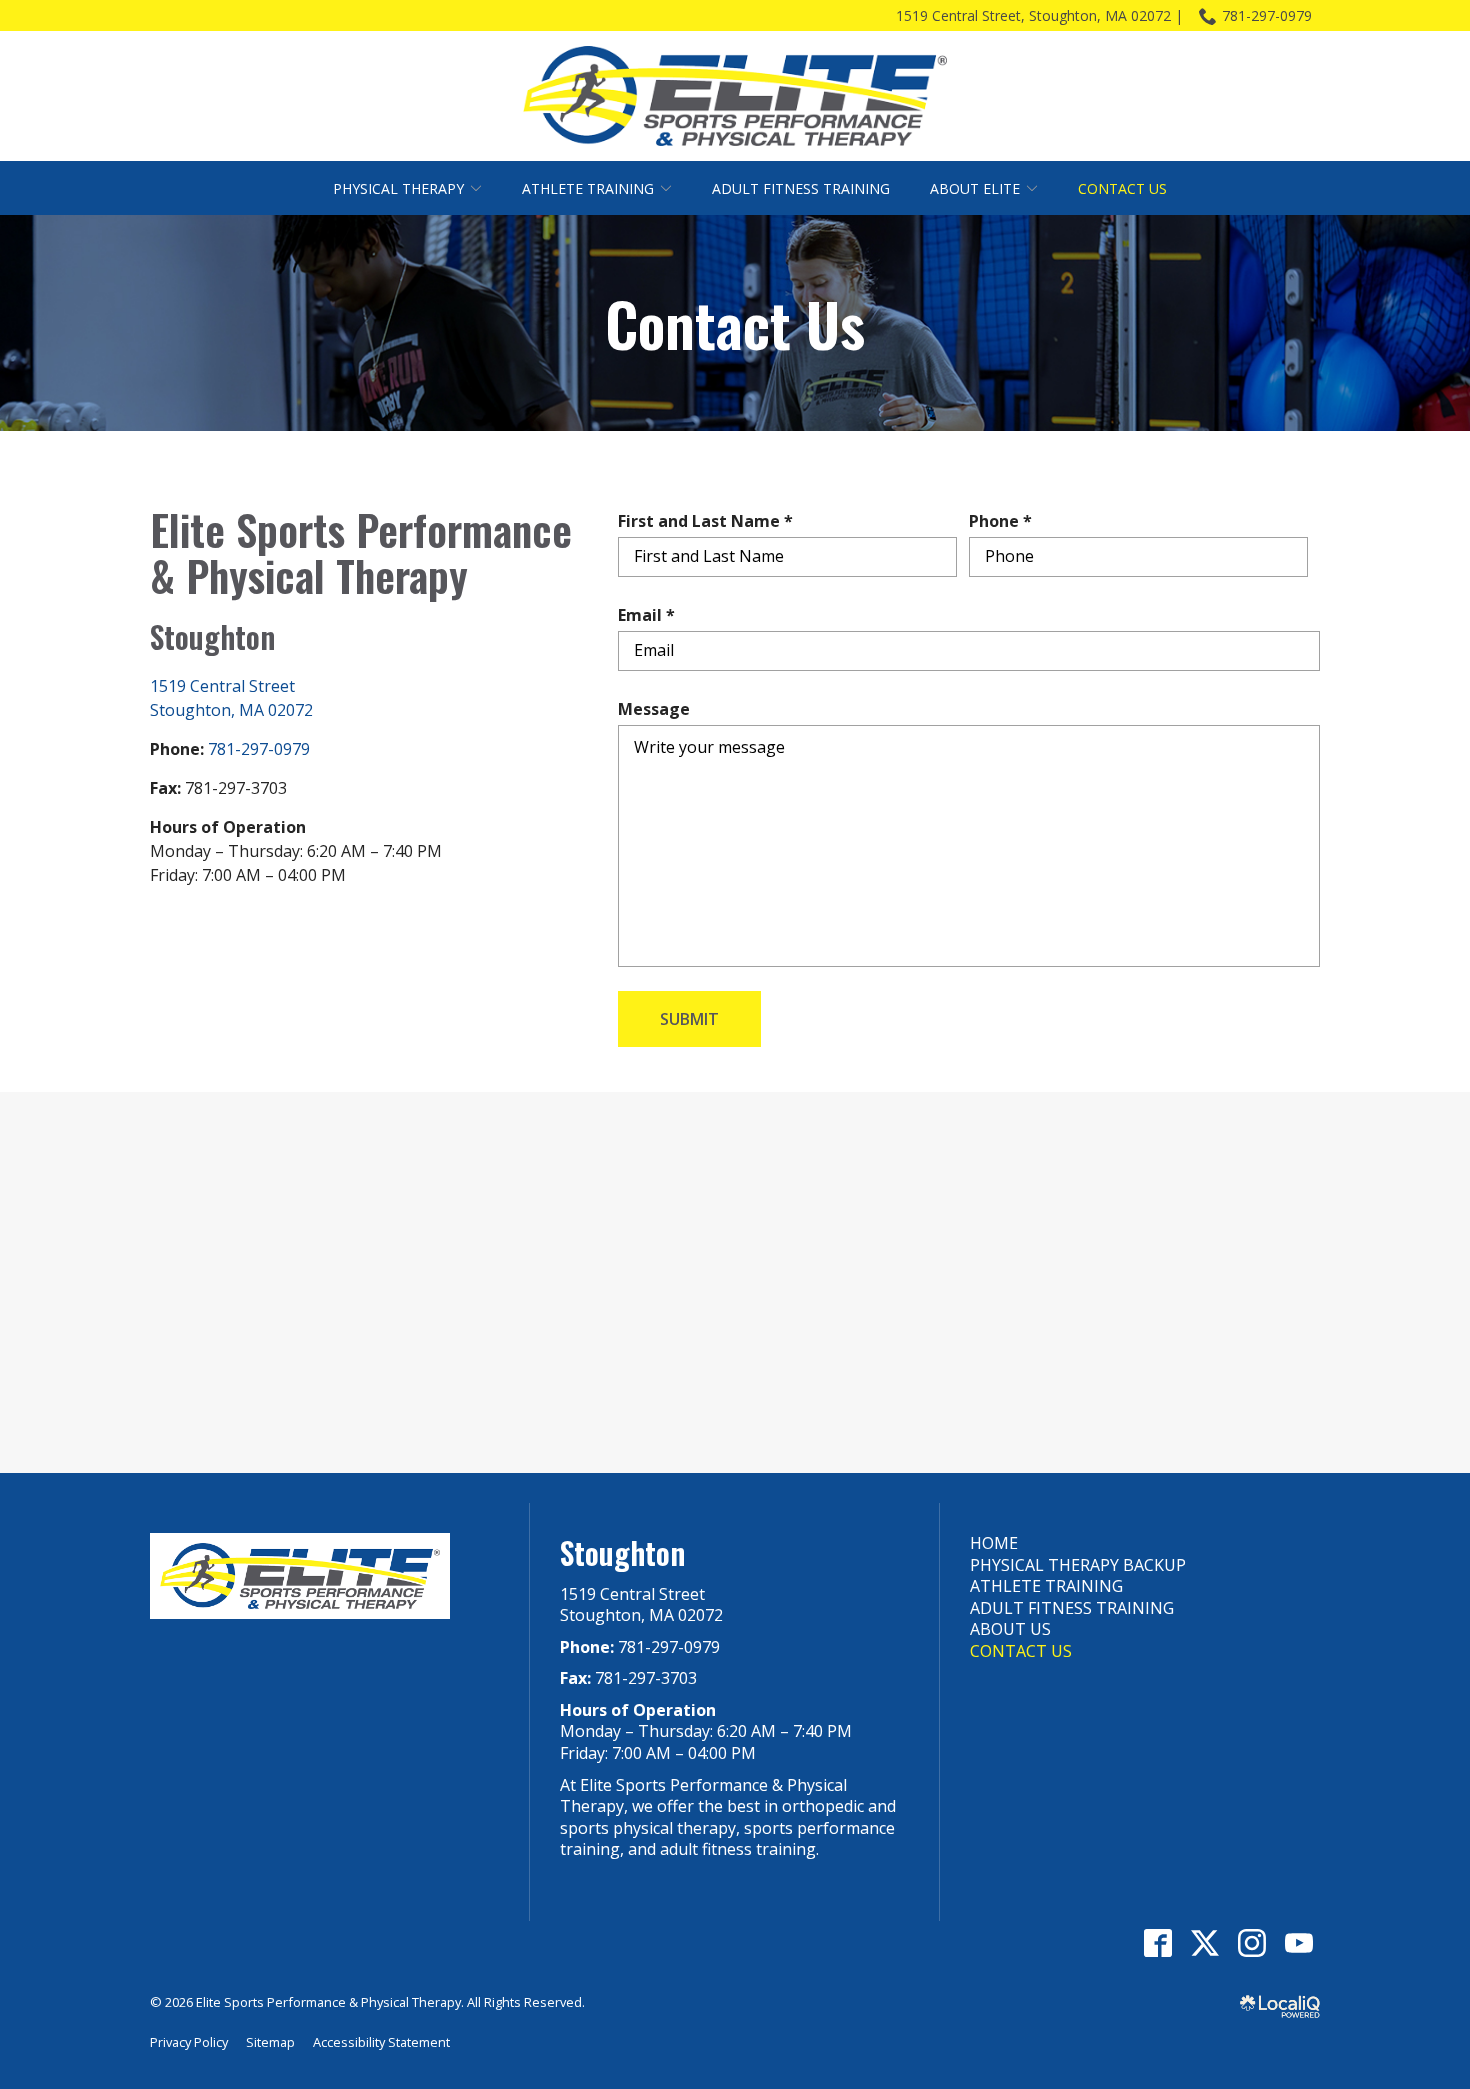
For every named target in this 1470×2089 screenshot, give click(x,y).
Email (651, 615)
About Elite (975, 188)
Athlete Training (588, 188)
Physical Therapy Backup (1078, 1565)
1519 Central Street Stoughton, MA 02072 (641, 1605)
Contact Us (1122, 188)
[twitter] (1204, 1942)
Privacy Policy (189, 2042)
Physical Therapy (398, 188)
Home (994, 1543)
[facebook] (1157, 1942)
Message (654, 709)
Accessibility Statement (381, 2042)
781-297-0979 (1267, 15)
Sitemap (270, 2042)
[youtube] (1298, 1942)
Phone (1005, 521)
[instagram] (1251, 1942)
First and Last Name (710, 521)
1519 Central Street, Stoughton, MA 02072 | (1039, 15)
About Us (1010, 1629)
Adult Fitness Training (801, 188)
